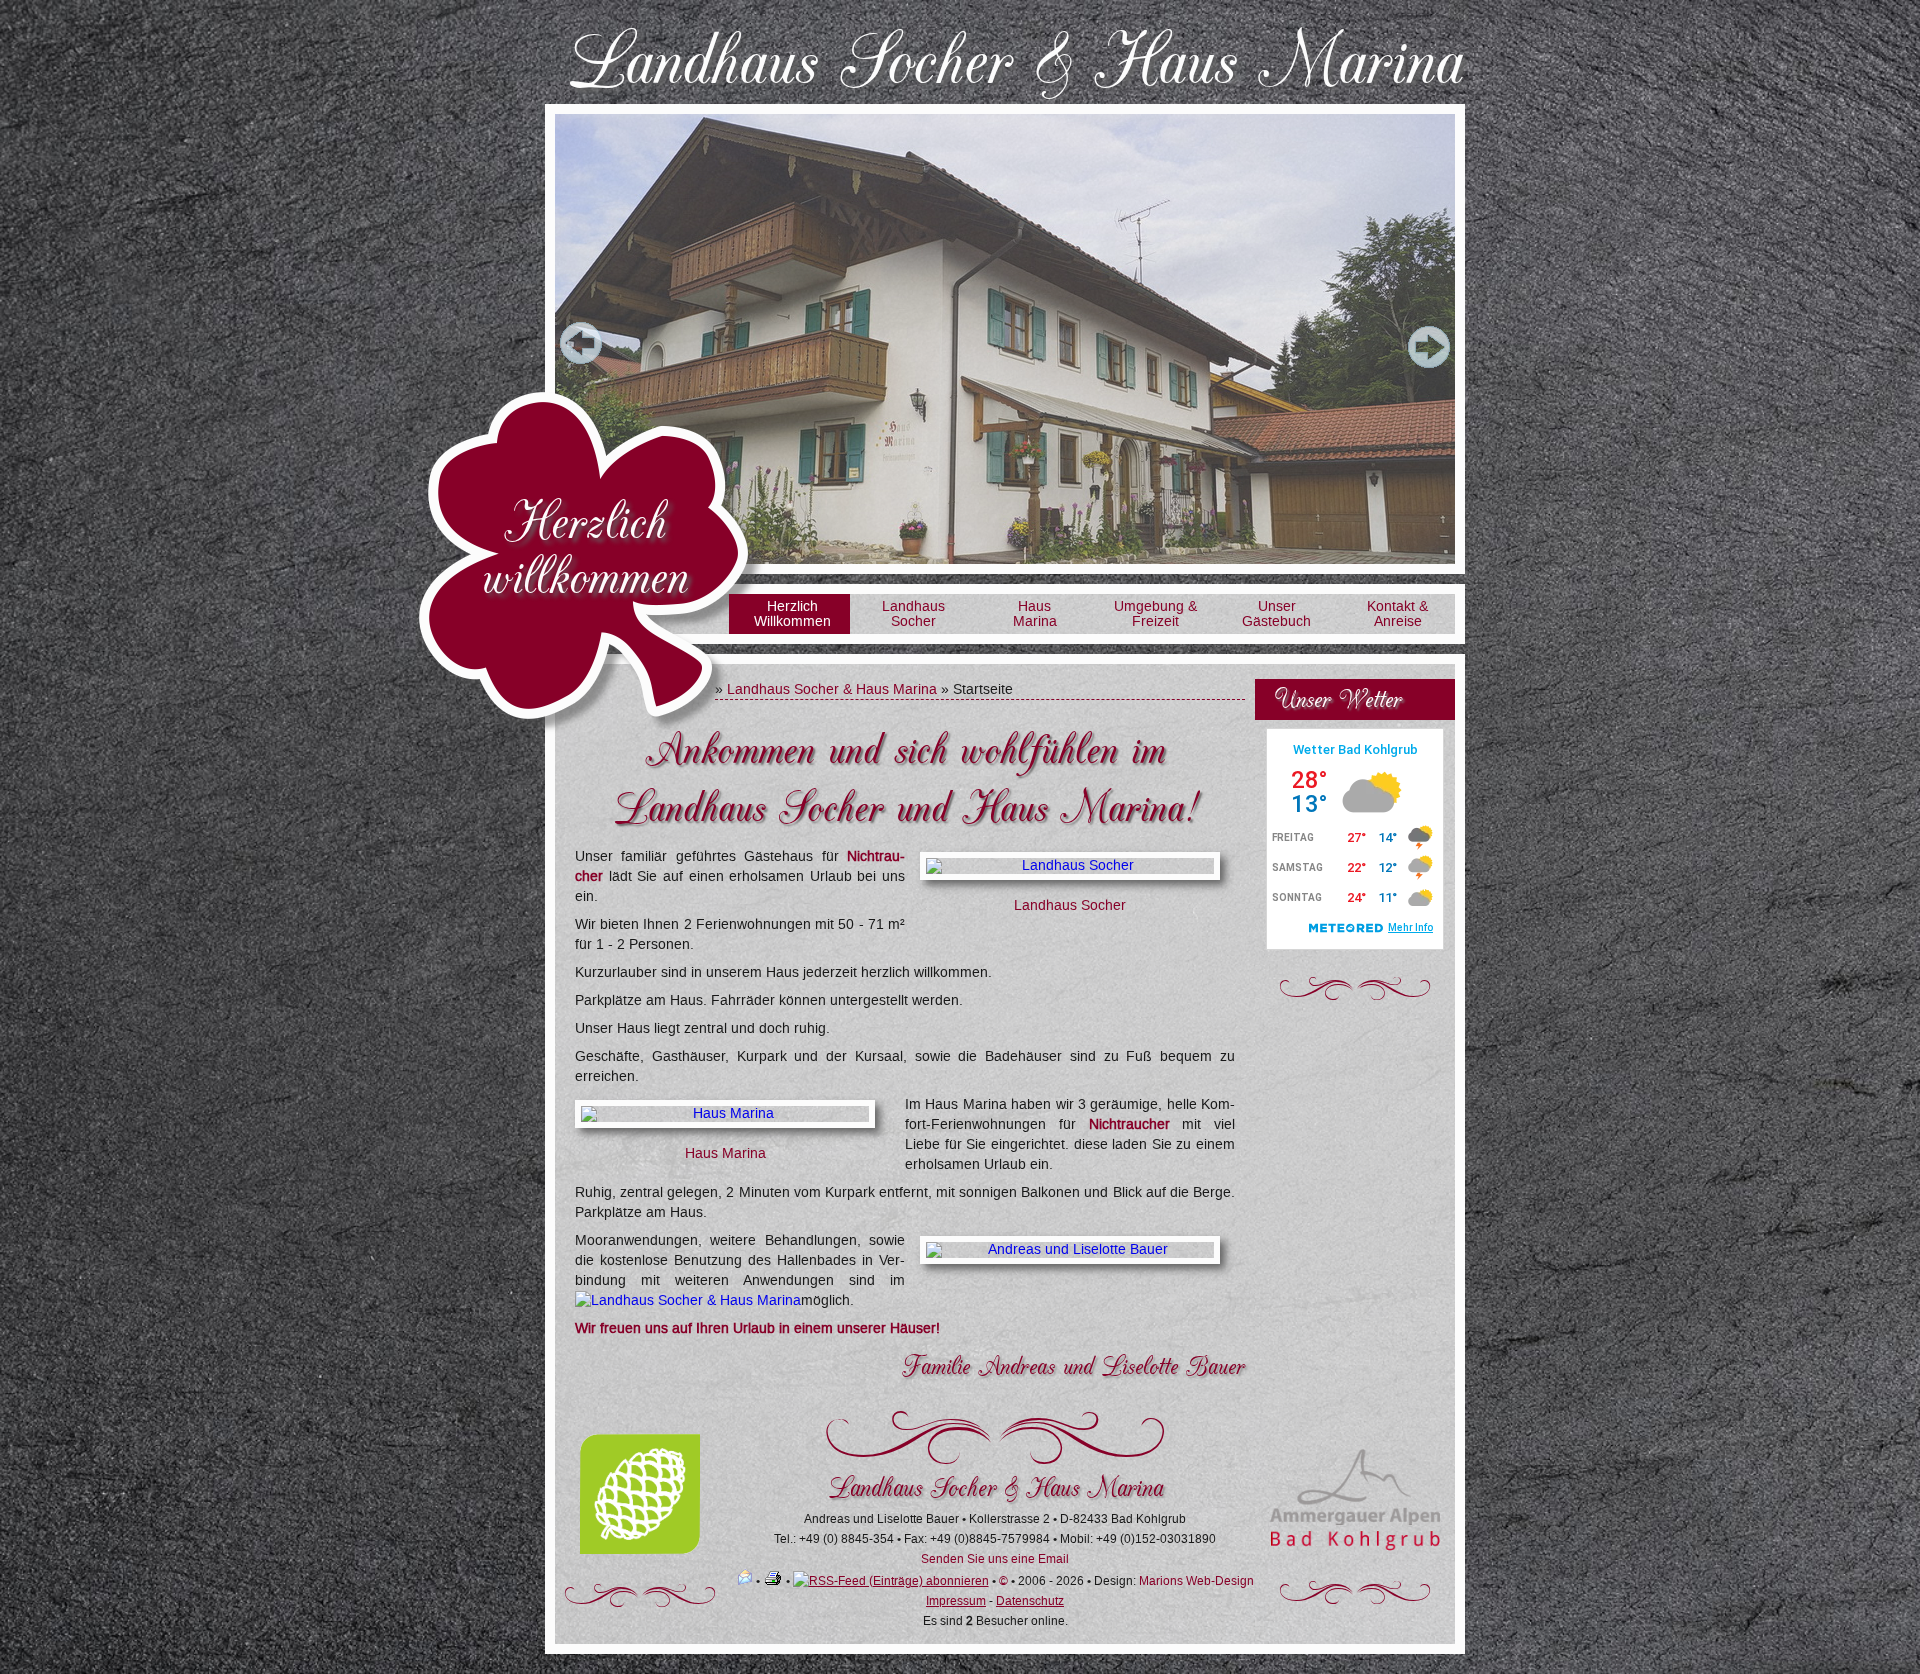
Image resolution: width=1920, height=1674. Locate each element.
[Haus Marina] (725, 1114)
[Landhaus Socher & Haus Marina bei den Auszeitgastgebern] (640, 1550)
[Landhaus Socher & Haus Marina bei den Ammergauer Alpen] (1355, 1547)
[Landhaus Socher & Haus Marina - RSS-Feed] (891, 1581)
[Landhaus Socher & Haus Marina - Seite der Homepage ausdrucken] (773, 1581)
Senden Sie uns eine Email (995, 1559)
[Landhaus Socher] (1070, 866)
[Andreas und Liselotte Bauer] (1070, 1250)
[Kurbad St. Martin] (688, 1300)
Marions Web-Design (1196, 1581)
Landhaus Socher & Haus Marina (832, 689)
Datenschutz (1030, 1601)
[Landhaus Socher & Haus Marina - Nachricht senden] (745, 1581)
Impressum (956, 1601)
